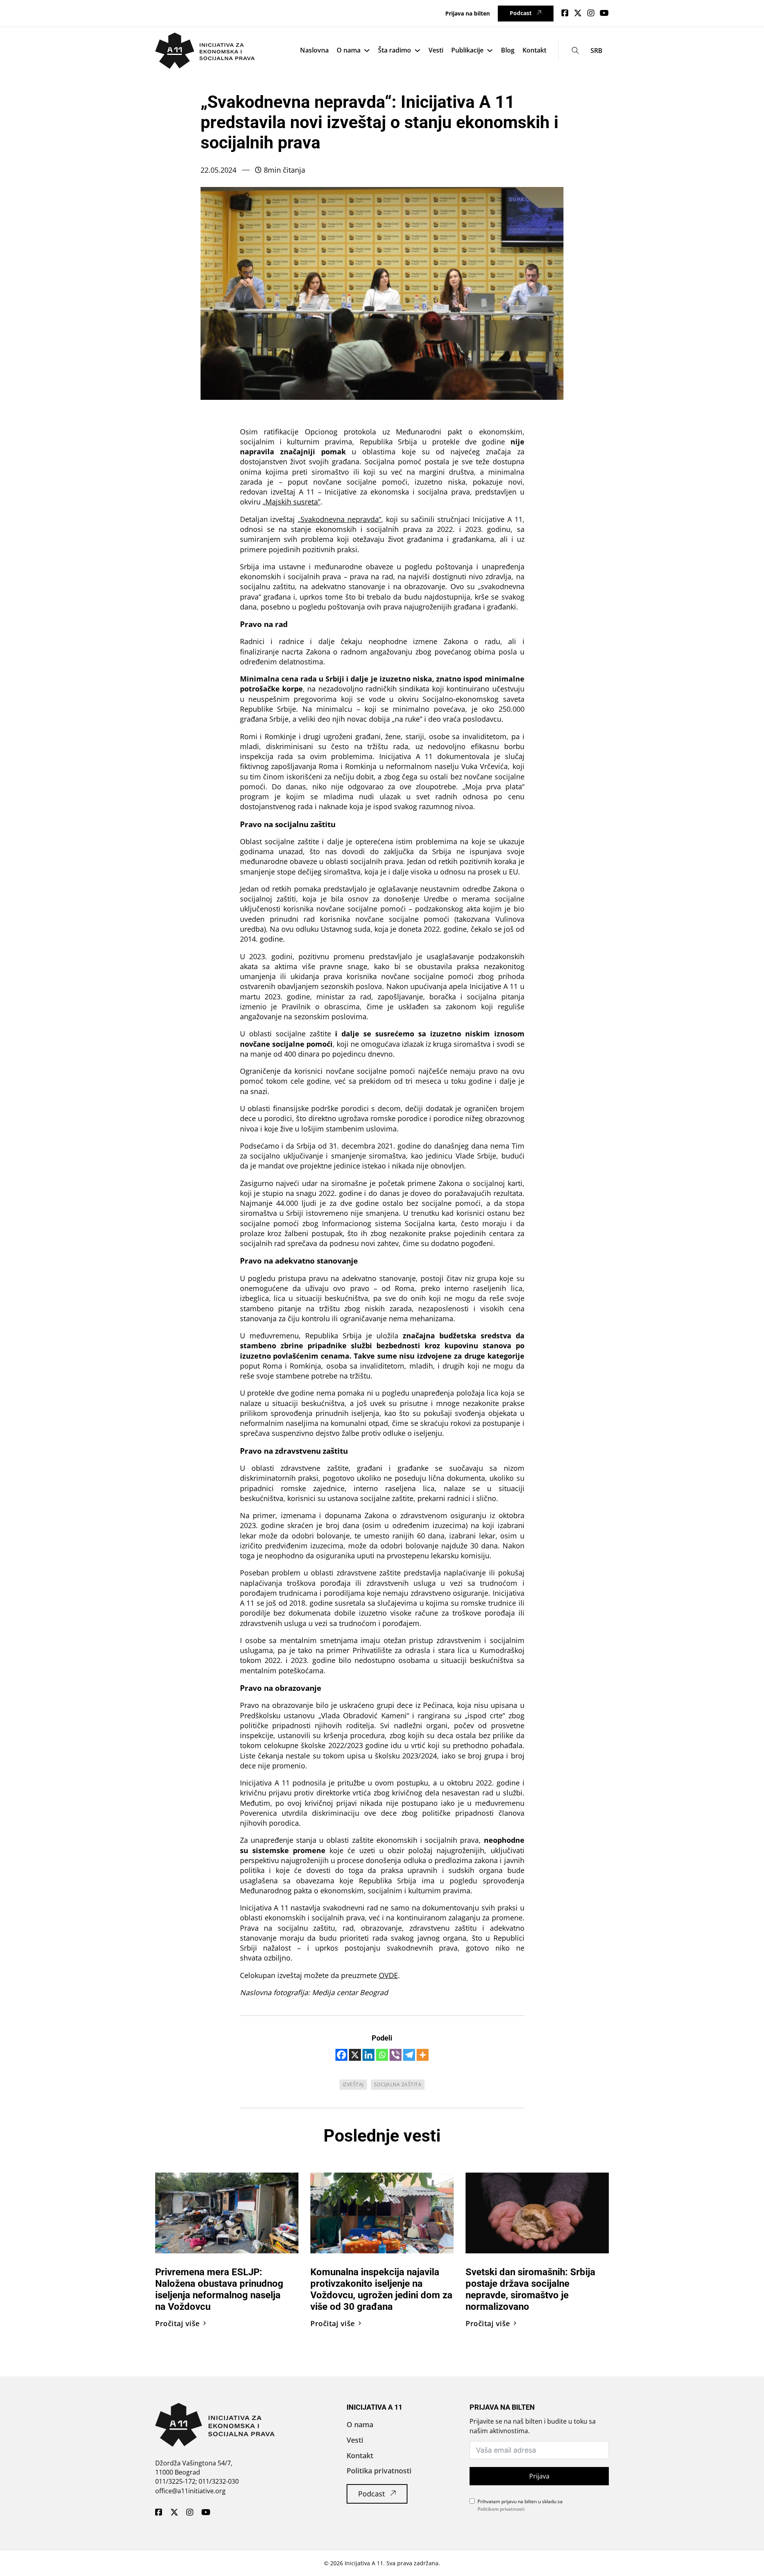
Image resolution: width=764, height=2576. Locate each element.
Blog (508, 50)
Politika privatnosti (379, 2471)
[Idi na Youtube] (604, 13)
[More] (423, 2055)
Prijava (539, 2476)
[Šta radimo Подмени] (417, 51)
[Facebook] (341, 2055)
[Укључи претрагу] (576, 51)
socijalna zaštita (398, 2084)
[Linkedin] (368, 2055)
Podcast (521, 13)
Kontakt (534, 50)
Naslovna (314, 50)
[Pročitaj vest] (227, 2212)
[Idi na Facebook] (565, 13)
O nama (349, 50)
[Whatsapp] (382, 2055)
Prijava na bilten (468, 13)
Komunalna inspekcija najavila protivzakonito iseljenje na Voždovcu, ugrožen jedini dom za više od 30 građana (381, 2289)
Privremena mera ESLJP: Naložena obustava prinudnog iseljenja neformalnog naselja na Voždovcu (219, 2289)
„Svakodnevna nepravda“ (339, 519)
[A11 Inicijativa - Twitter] (174, 2513)
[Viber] (396, 2055)
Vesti (436, 50)
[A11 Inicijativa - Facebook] (159, 2513)
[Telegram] (409, 2055)
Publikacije (467, 50)
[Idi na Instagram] (591, 13)
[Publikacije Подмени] (490, 51)
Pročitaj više (177, 2323)
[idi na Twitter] (578, 13)
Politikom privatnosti (501, 2509)
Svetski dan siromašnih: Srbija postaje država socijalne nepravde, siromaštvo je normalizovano (530, 2289)
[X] (355, 2055)
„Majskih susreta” (291, 502)
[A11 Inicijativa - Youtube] (206, 2513)
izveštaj (353, 2084)
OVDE (388, 1975)
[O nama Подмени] (367, 51)
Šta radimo (395, 50)
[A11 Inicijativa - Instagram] (190, 2513)
